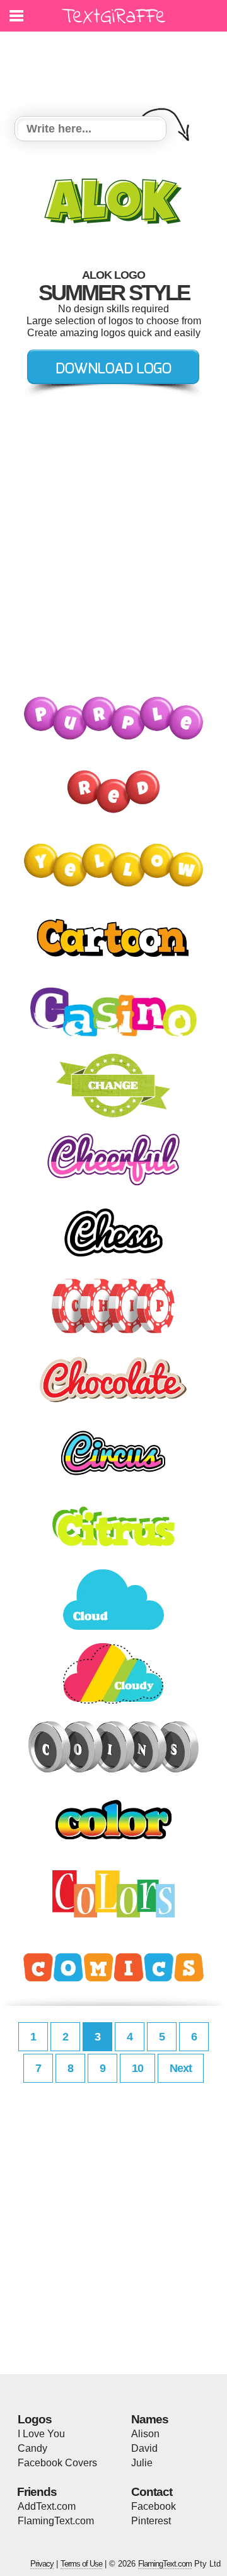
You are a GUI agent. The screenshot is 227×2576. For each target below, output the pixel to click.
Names (150, 2419)
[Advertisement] (117, 66)
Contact (152, 2492)
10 (137, 2068)
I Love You (41, 2434)
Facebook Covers (57, 2463)
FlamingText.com (56, 2521)
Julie (142, 2463)
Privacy (42, 2564)
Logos (35, 2419)
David (144, 2448)
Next (181, 2068)
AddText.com (47, 2506)
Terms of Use (81, 2564)
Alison (145, 2434)
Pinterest (151, 2521)
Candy (32, 2448)
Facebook (154, 2506)
